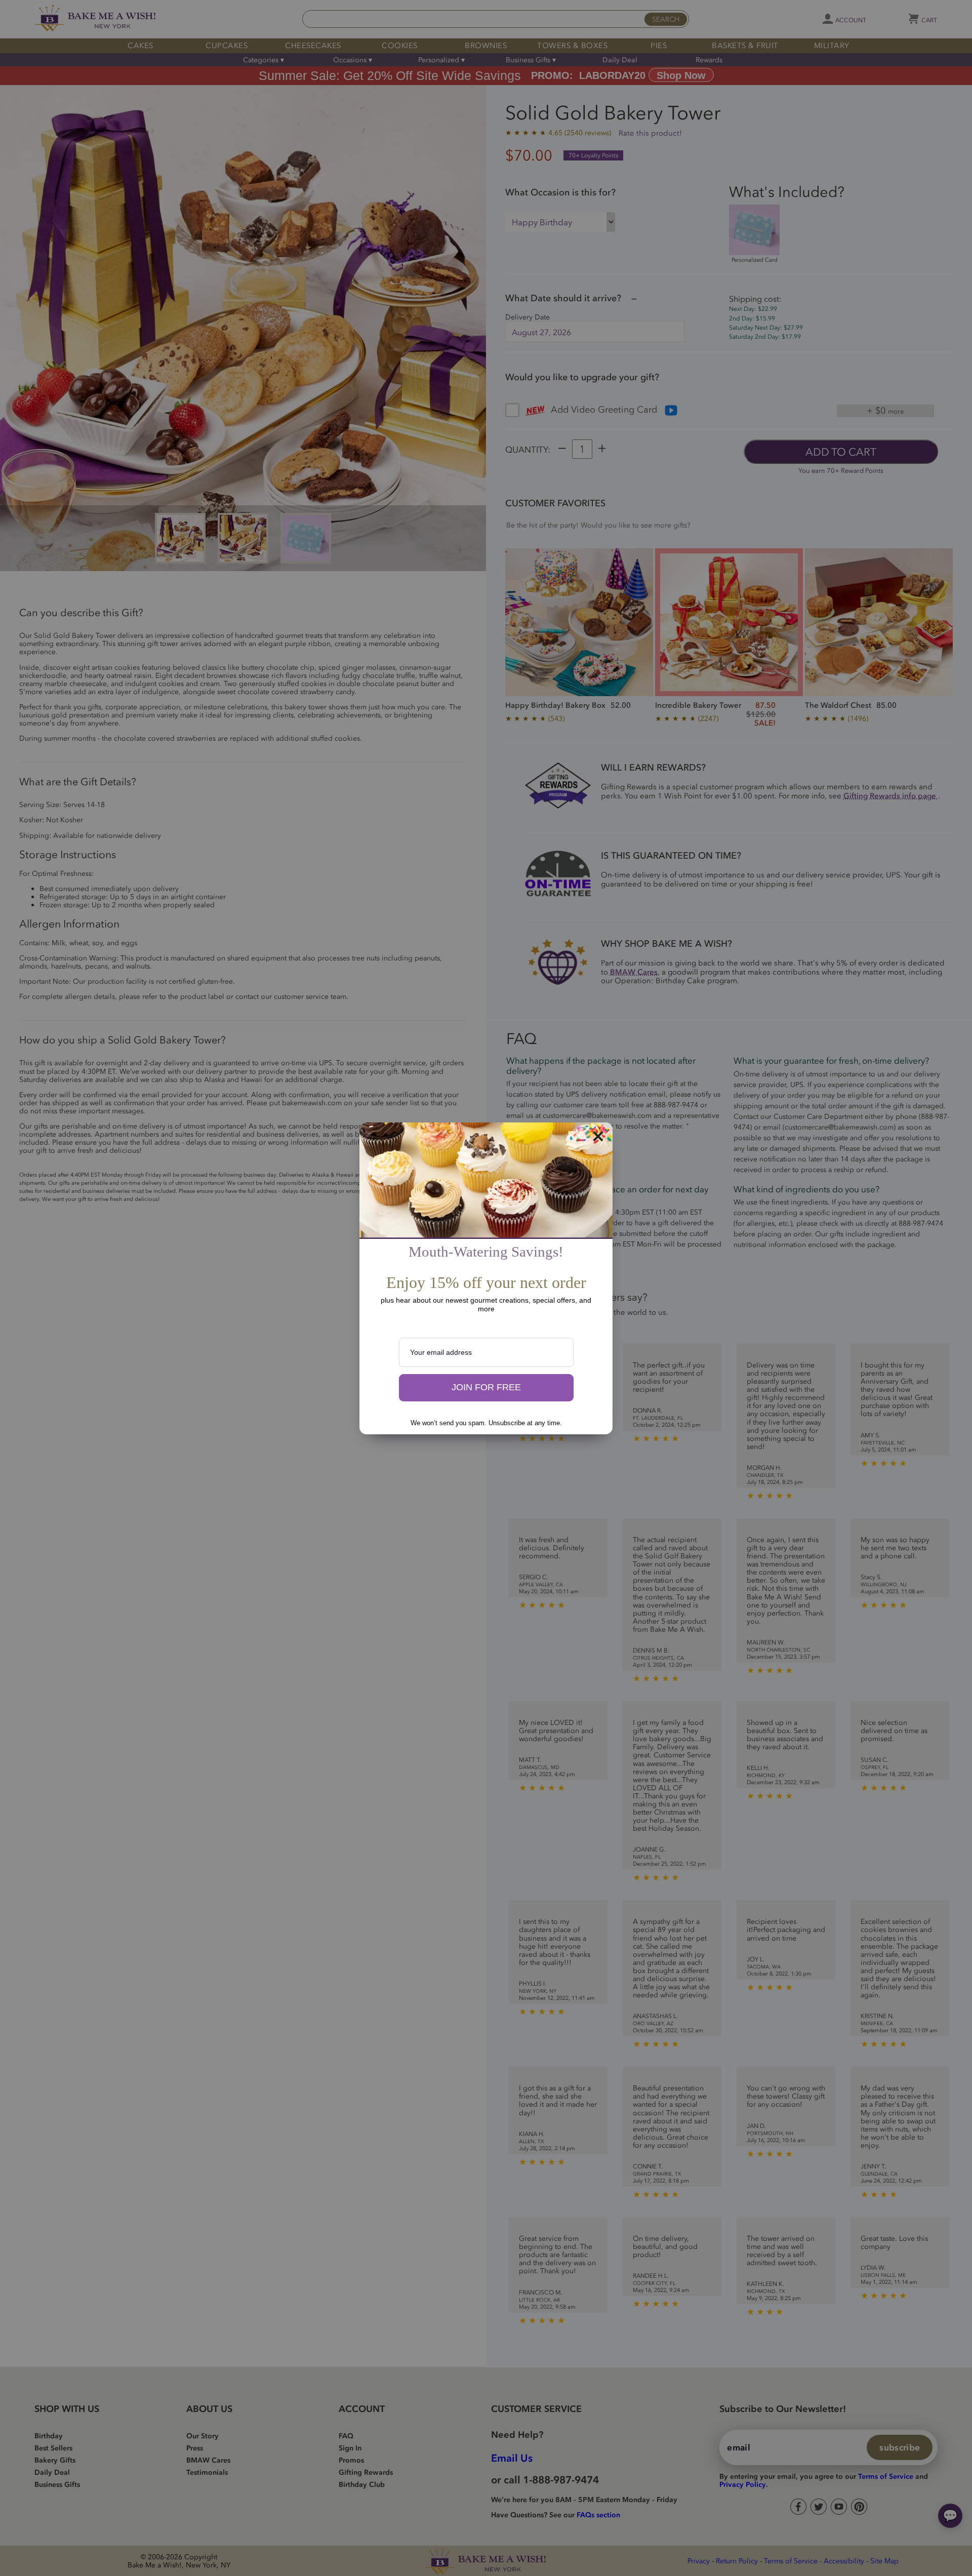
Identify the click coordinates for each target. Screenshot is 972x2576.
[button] (486, 1388)
